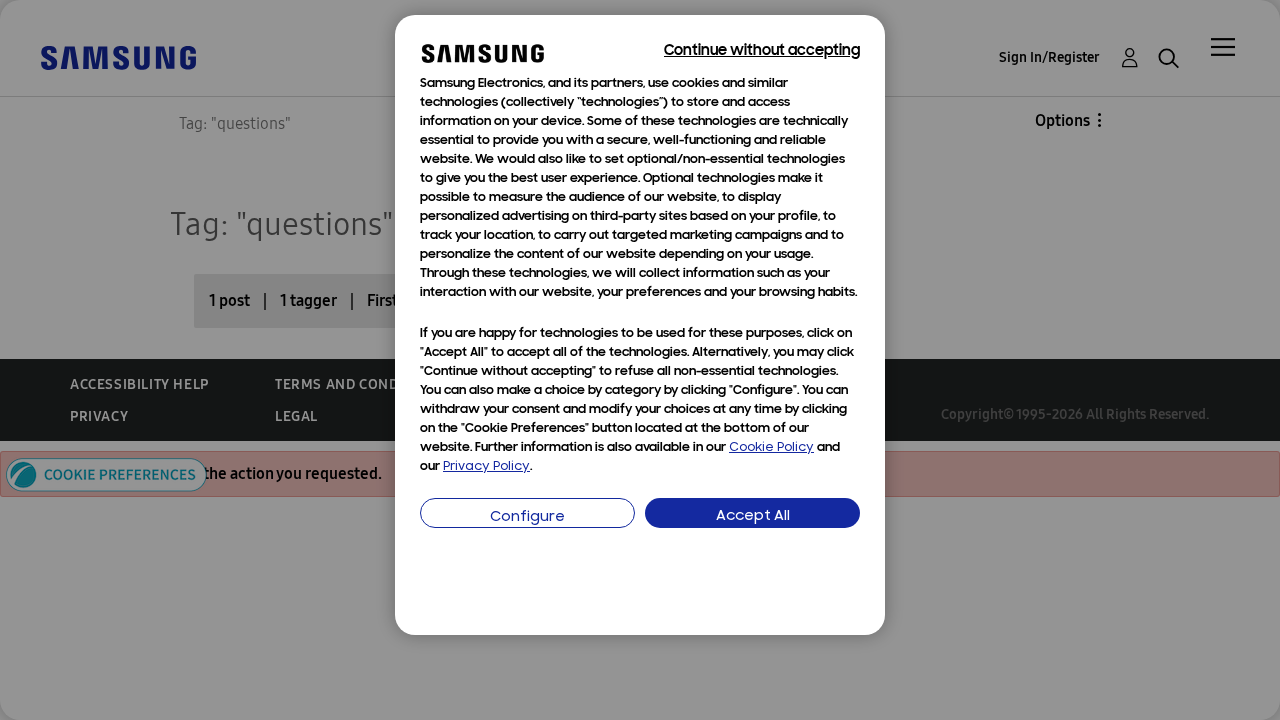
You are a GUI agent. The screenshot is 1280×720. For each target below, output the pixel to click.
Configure (527, 517)
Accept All (753, 516)
